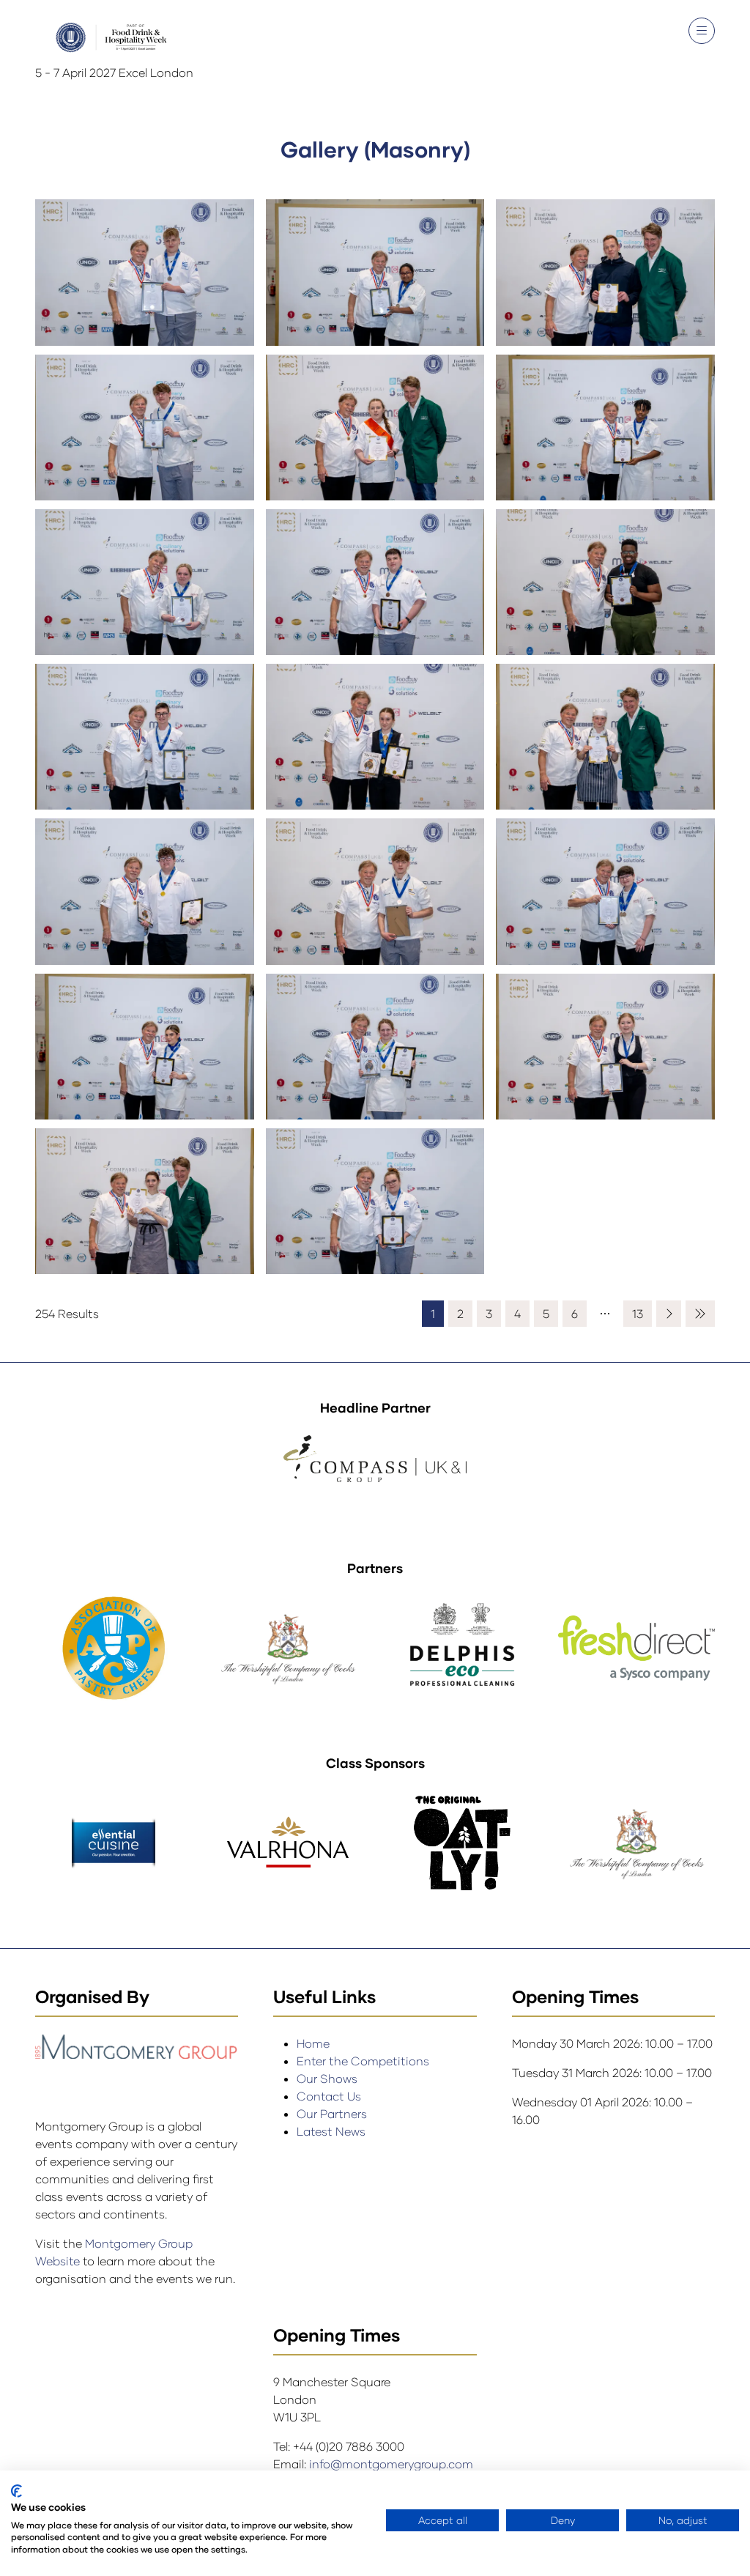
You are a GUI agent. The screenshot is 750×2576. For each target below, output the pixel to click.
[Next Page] (669, 1314)
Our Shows (327, 2078)
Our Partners (332, 2113)
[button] (702, 31)
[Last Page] (700, 1314)
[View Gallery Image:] (145, 277)
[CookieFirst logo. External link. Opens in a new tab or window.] (16, 2491)
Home (313, 2043)
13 (638, 1313)
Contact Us (329, 2096)
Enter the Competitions (363, 2061)
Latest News (331, 2131)
